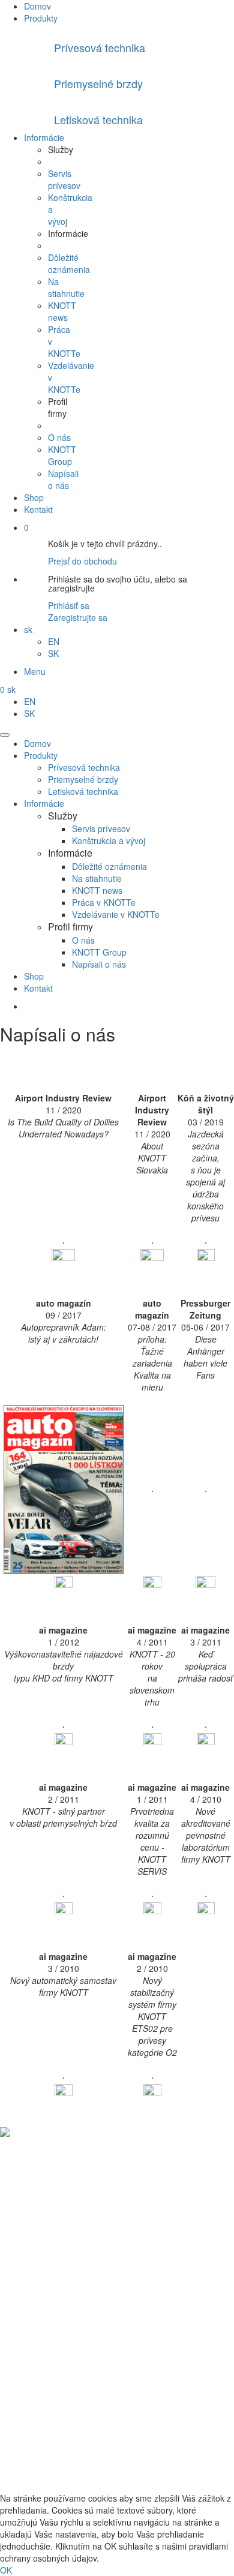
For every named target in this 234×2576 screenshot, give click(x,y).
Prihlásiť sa (69, 605)
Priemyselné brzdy (83, 779)
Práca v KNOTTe (104, 902)
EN (54, 641)
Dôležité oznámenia (69, 263)
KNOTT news (62, 311)
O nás (59, 437)
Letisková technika (83, 791)
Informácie (44, 137)
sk (28, 629)
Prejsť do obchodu (82, 561)
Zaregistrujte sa (78, 617)
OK (6, 2570)
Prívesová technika (84, 767)
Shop (34, 497)
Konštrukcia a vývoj (109, 840)
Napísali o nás (63, 479)
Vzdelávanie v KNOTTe (116, 914)
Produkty (41, 18)
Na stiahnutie (66, 287)
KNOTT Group (62, 455)
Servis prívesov (64, 179)
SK (53, 653)
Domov (37, 6)
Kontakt (38, 509)
